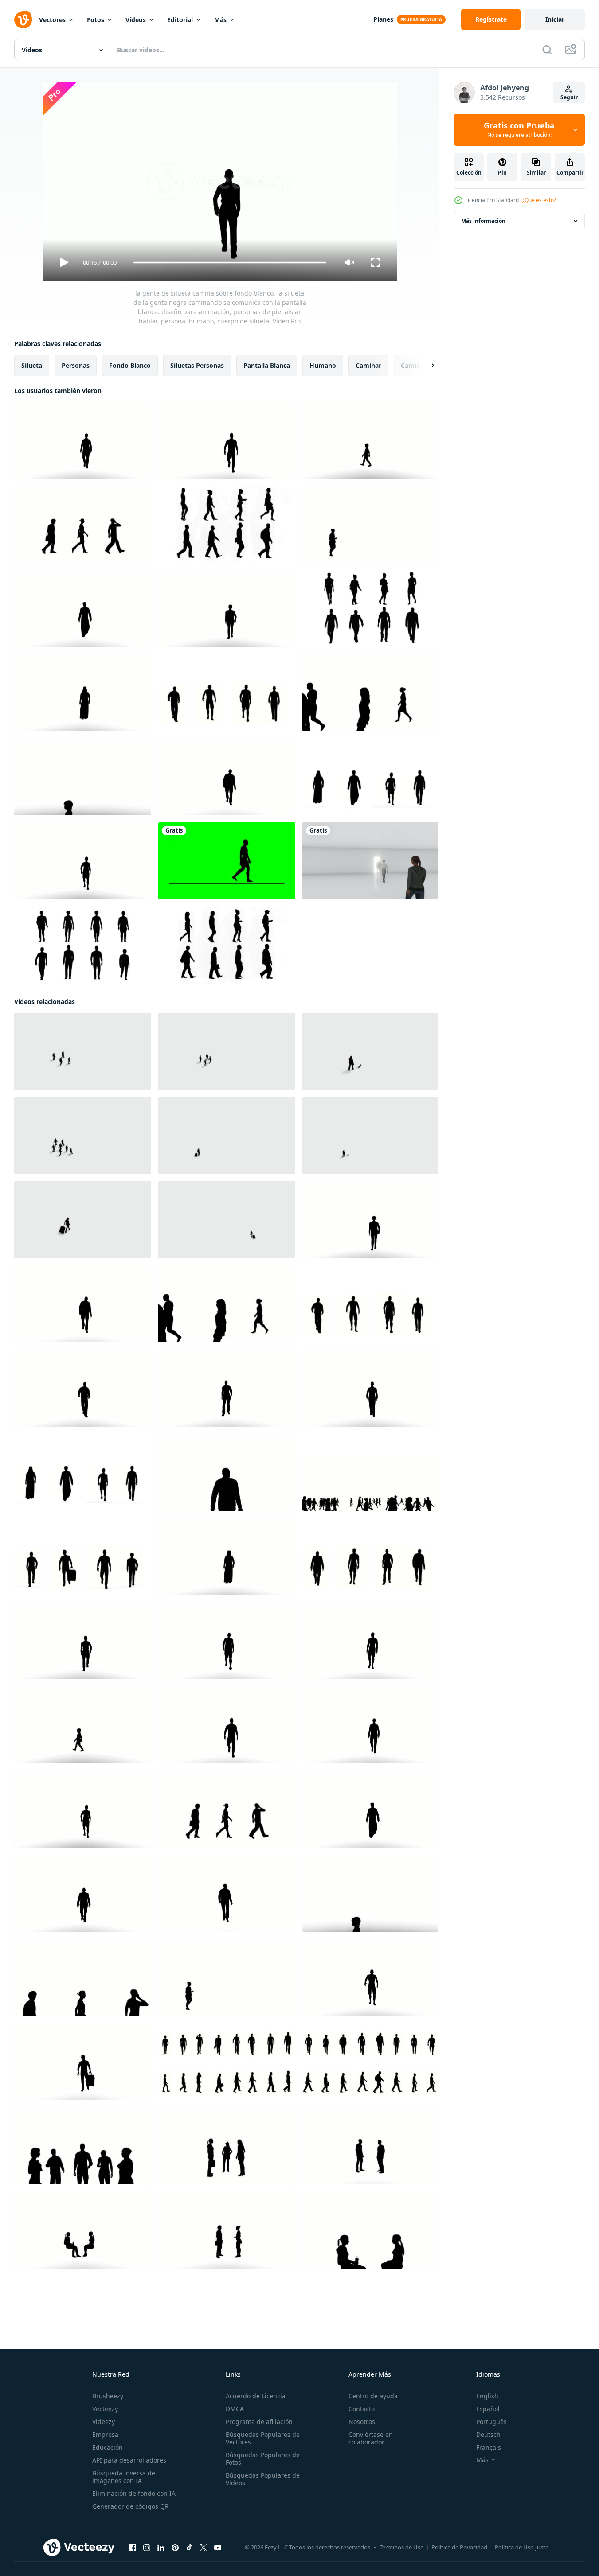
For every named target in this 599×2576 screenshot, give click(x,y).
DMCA (235, 2409)
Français (489, 2447)
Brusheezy (108, 2396)
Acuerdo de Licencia (256, 2396)
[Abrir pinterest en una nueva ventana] (175, 2548)
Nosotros (362, 2422)
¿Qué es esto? (539, 200)
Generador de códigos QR (131, 2506)
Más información (483, 221)
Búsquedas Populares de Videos (263, 2479)
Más (220, 20)
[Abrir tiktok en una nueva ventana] (189, 2548)
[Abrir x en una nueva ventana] (204, 2548)
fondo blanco (130, 365)
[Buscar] (547, 50)
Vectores (52, 20)
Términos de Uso (402, 2547)
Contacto (362, 2409)
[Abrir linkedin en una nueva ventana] (161, 2548)
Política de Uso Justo (522, 2547)
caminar (368, 365)
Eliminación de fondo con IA (134, 2493)
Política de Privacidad (459, 2547)
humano (323, 365)
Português (491, 2422)
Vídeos (136, 20)
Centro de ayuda (373, 2396)
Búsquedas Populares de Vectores (263, 2438)
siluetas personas (197, 365)
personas (76, 365)
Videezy (104, 2422)
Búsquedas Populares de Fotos (263, 2459)
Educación (108, 2447)
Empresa (105, 2434)
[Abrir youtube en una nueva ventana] (218, 2548)
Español (488, 2409)
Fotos (96, 20)
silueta (32, 365)
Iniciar (555, 19)
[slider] (230, 263)
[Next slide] (425, 366)
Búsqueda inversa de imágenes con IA (124, 2477)
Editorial (180, 20)
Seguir (569, 97)
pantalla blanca (267, 365)
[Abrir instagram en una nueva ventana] (147, 2548)
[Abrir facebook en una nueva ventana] (133, 2548)
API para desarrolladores (129, 2460)
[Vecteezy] (23, 19)
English (487, 2396)
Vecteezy (105, 2409)
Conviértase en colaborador (371, 2438)
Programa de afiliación (259, 2422)
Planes (383, 19)
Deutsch (488, 2434)
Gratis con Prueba (519, 130)
